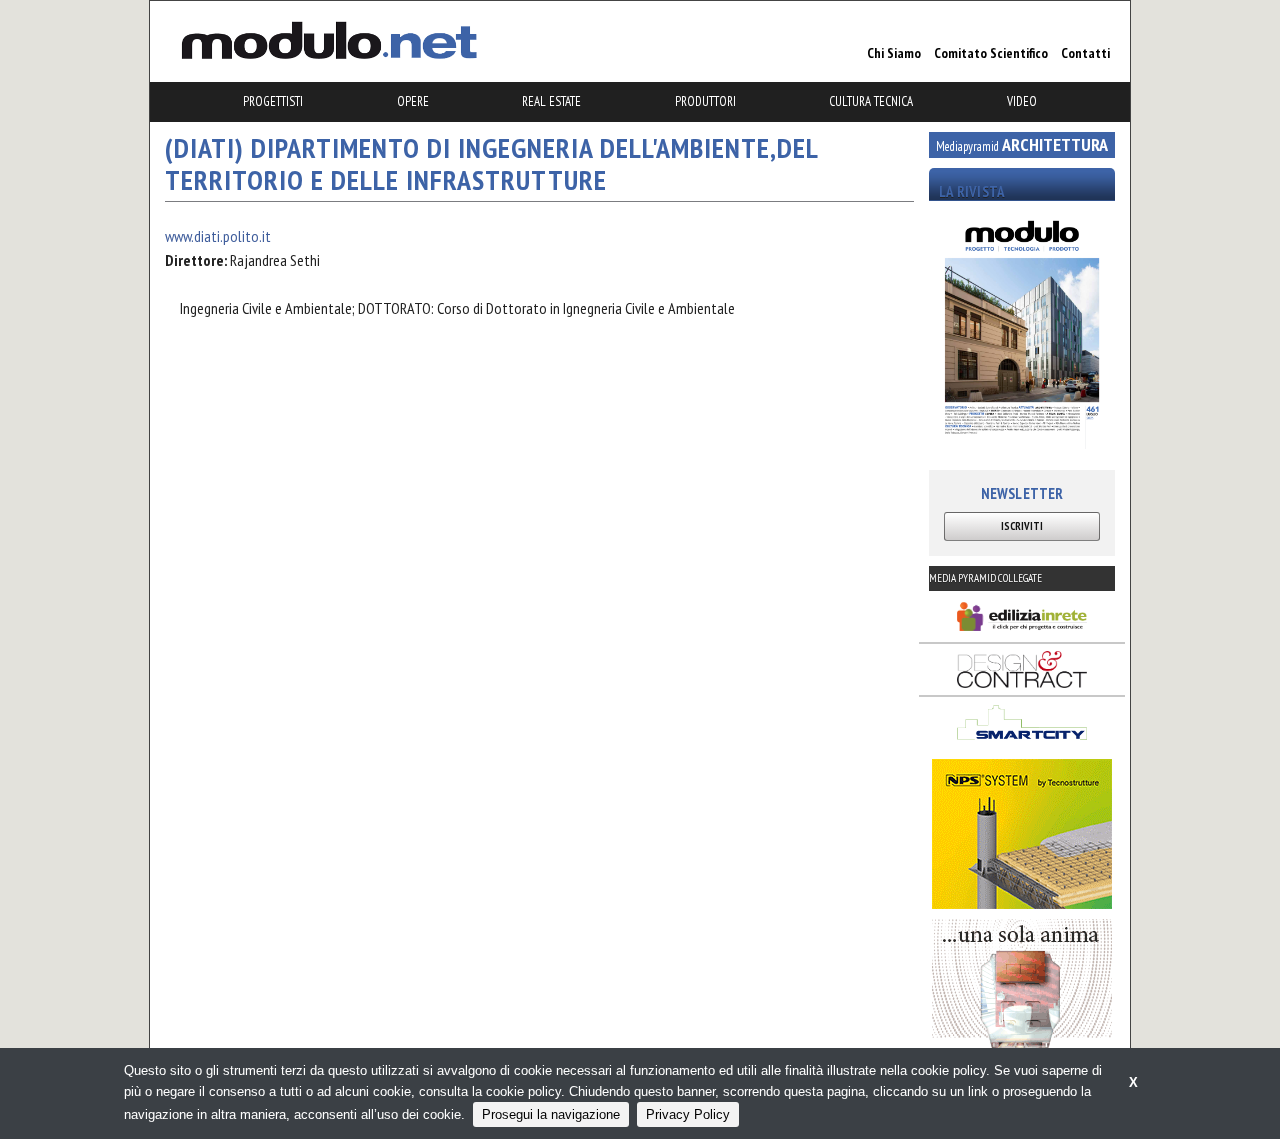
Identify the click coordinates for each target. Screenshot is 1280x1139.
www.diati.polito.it (218, 236)
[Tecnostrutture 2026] (1022, 834)
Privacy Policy (688, 1114)
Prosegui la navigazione (551, 1114)
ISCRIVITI (1022, 526)
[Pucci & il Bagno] (1022, 994)
